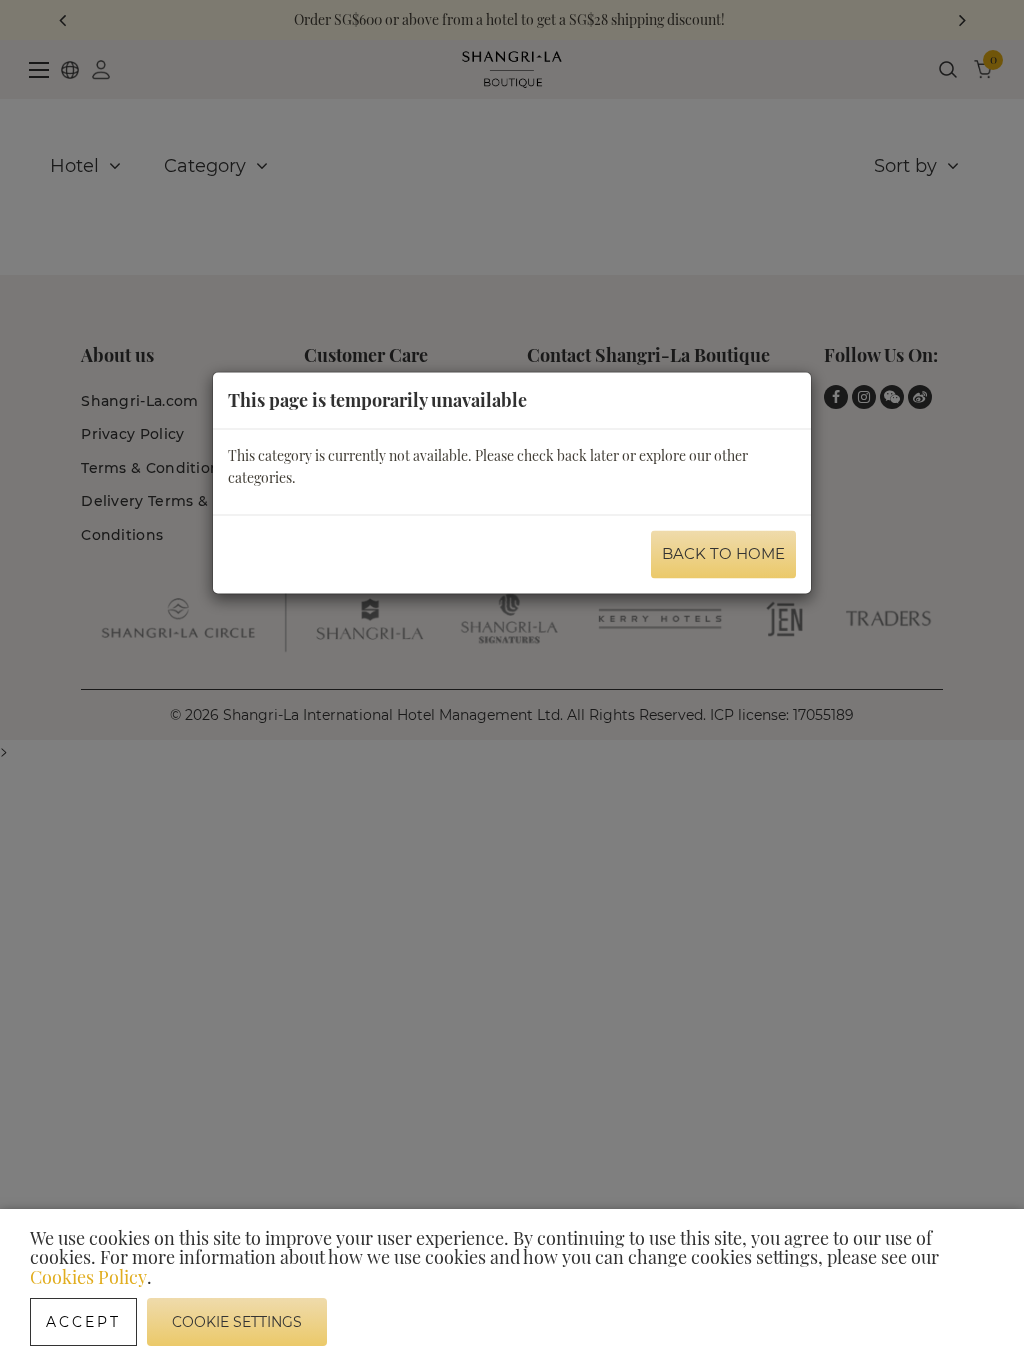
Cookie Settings (237, 1322)
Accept (83, 1322)
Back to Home (723, 552)
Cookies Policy (88, 1277)
